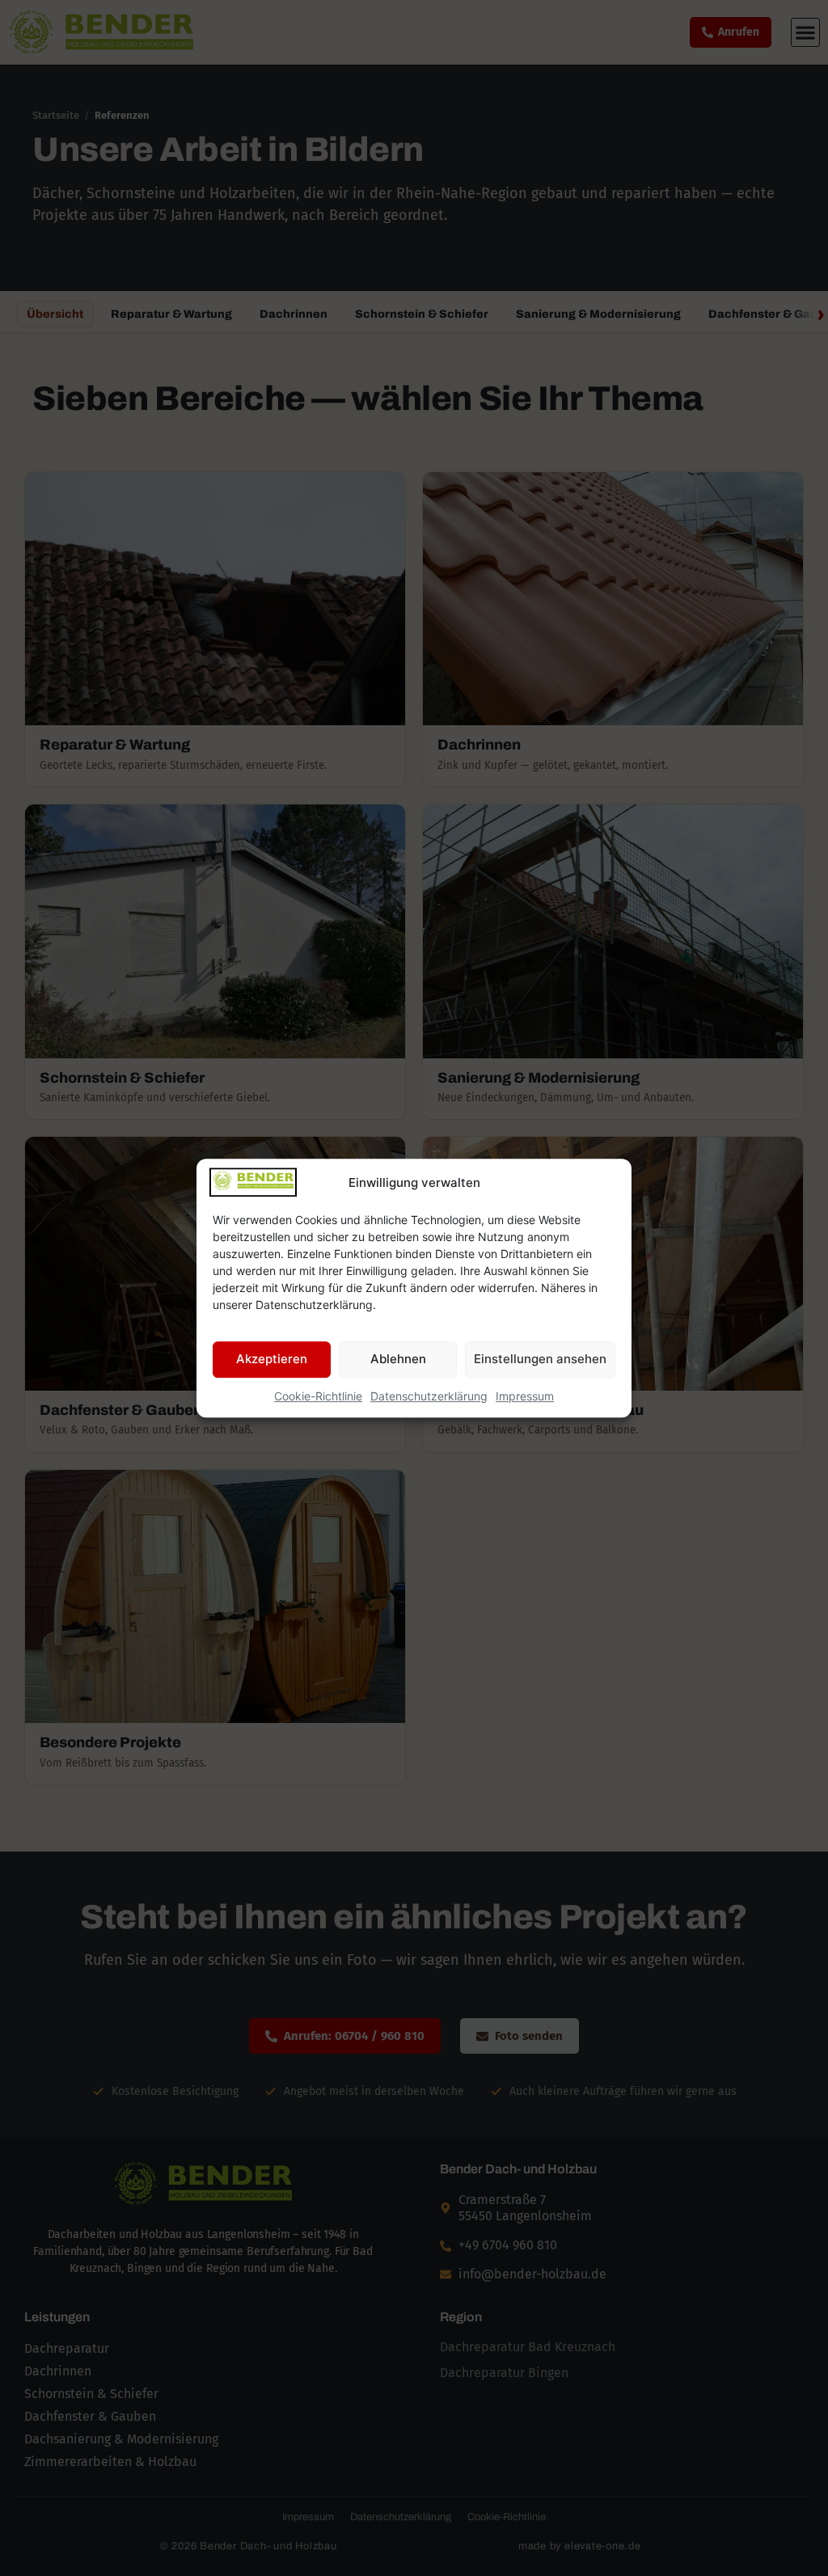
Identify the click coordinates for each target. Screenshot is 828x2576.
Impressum (525, 1396)
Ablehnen (398, 1359)
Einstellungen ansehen (540, 1359)
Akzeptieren (272, 1359)
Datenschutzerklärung (429, 1396)
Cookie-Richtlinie (318, 1396)
